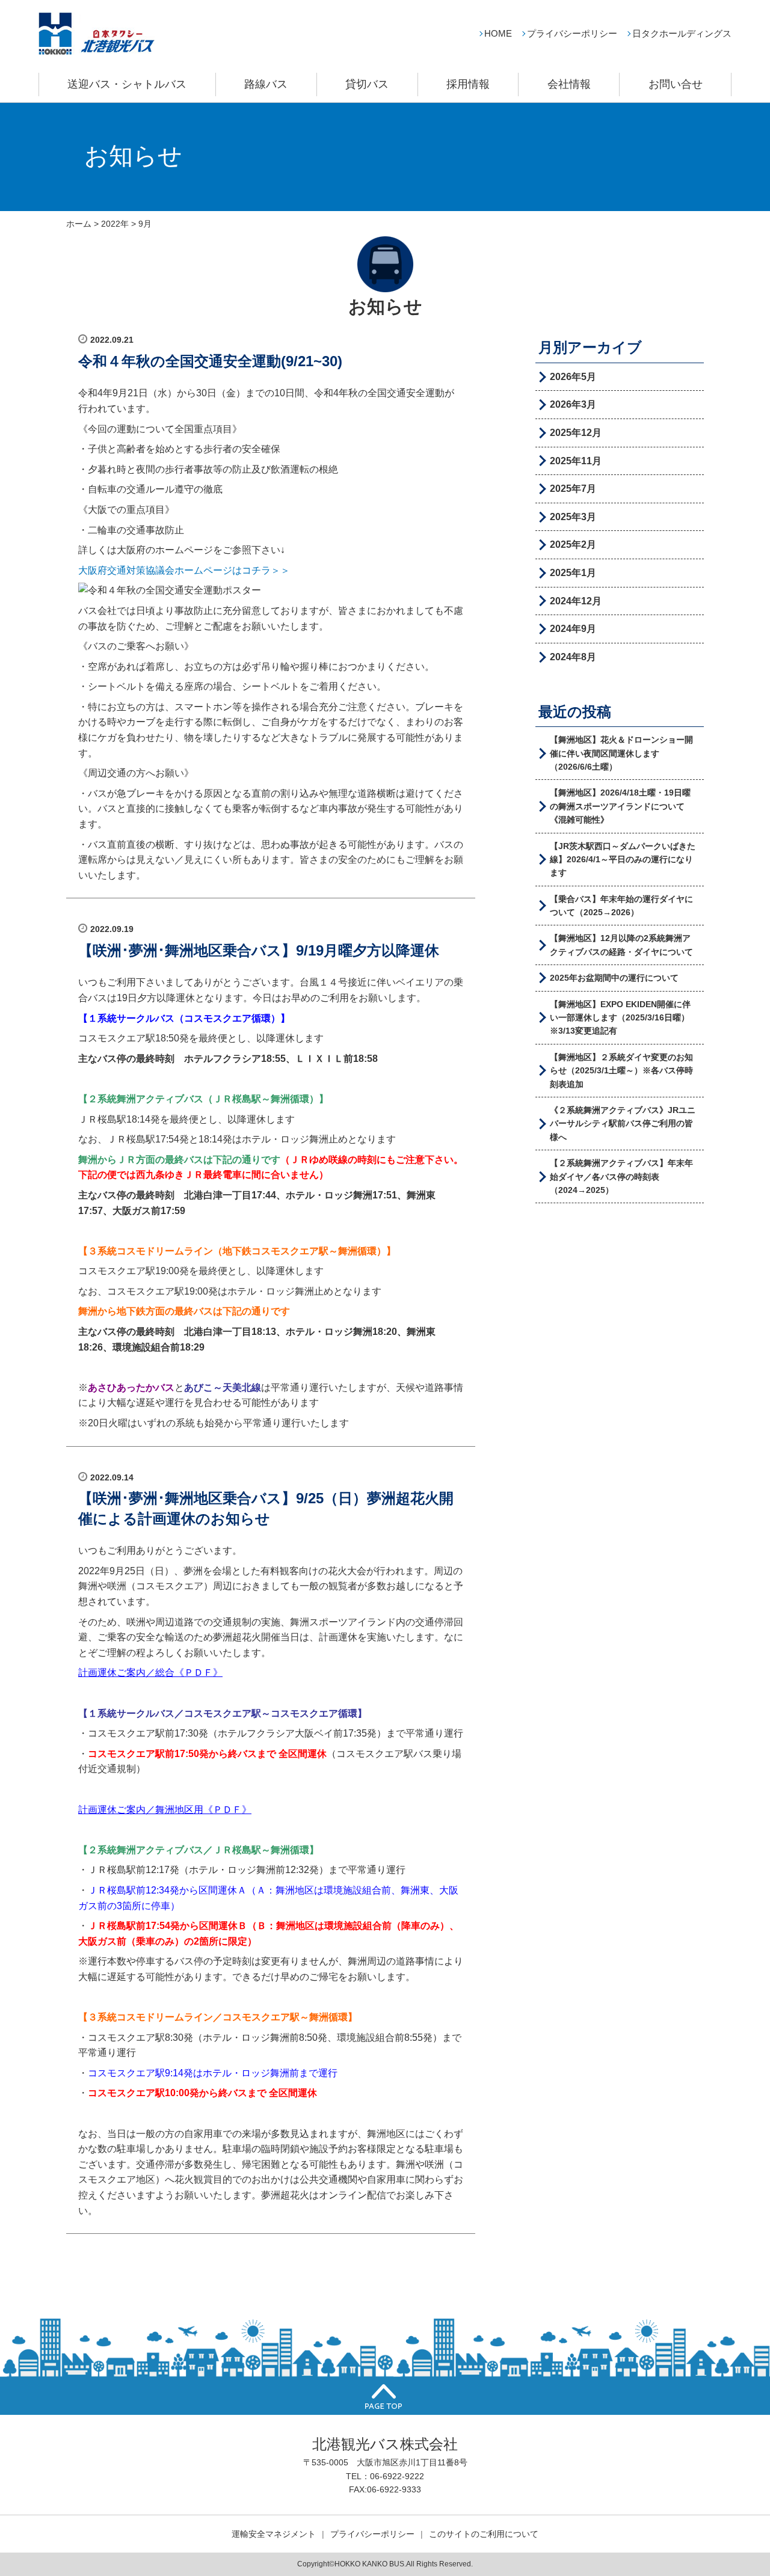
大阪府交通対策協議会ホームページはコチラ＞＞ (184, 570)
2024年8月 (573, 657)
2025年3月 (573, 517)
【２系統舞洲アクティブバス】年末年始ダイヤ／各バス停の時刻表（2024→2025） (621, 1176)
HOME (498, 33)
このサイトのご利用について (484, 2534)
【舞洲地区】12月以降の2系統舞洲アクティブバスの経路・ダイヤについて (621, 945)
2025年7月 (573, 489)
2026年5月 (573, 377)
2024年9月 (573, 629)
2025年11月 (576, 461)
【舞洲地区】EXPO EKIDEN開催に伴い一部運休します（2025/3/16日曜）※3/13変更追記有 (620, 1018)
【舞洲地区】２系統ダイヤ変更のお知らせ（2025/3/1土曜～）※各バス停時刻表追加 (621, 1071)
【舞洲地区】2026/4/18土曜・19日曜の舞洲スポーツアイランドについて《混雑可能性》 (620, 806)
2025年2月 (573, 544)
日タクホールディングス (682, 33)
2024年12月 (576, 601)
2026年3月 (573, 404)
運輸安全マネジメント (274, 2534)
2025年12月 (576, 433)
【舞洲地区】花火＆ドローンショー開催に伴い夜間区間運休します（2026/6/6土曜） (621, 753)
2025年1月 (573, 573)
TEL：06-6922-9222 (385, 2476)
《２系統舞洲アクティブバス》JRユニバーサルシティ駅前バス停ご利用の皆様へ (623, 1124)
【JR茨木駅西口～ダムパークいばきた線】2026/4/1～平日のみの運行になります (623, 860)
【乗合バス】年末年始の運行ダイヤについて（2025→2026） (621, 906)
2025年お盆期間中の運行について (614, 978)
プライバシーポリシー (572, 33)
